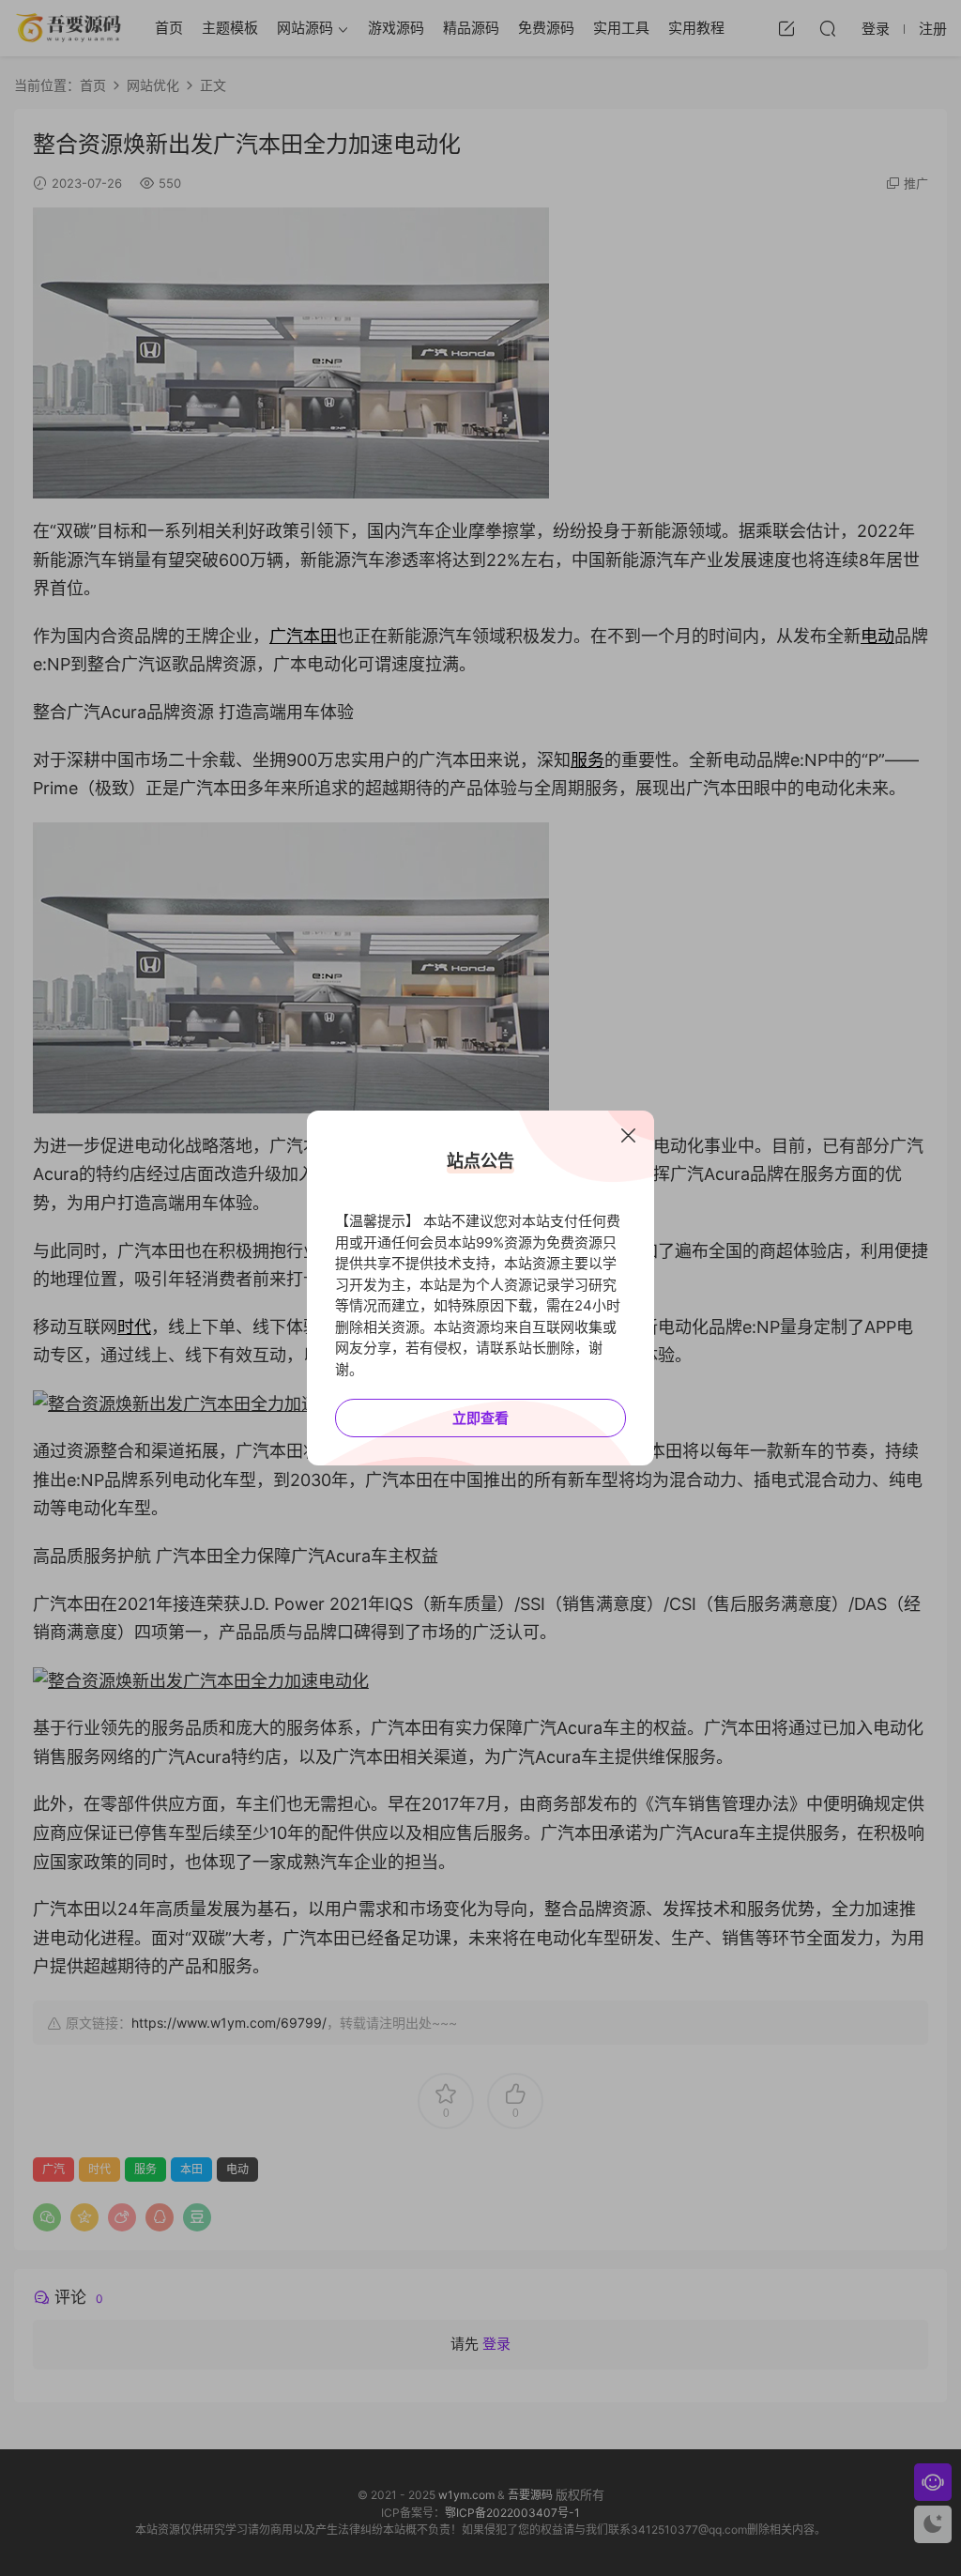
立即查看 (480, 1418)
